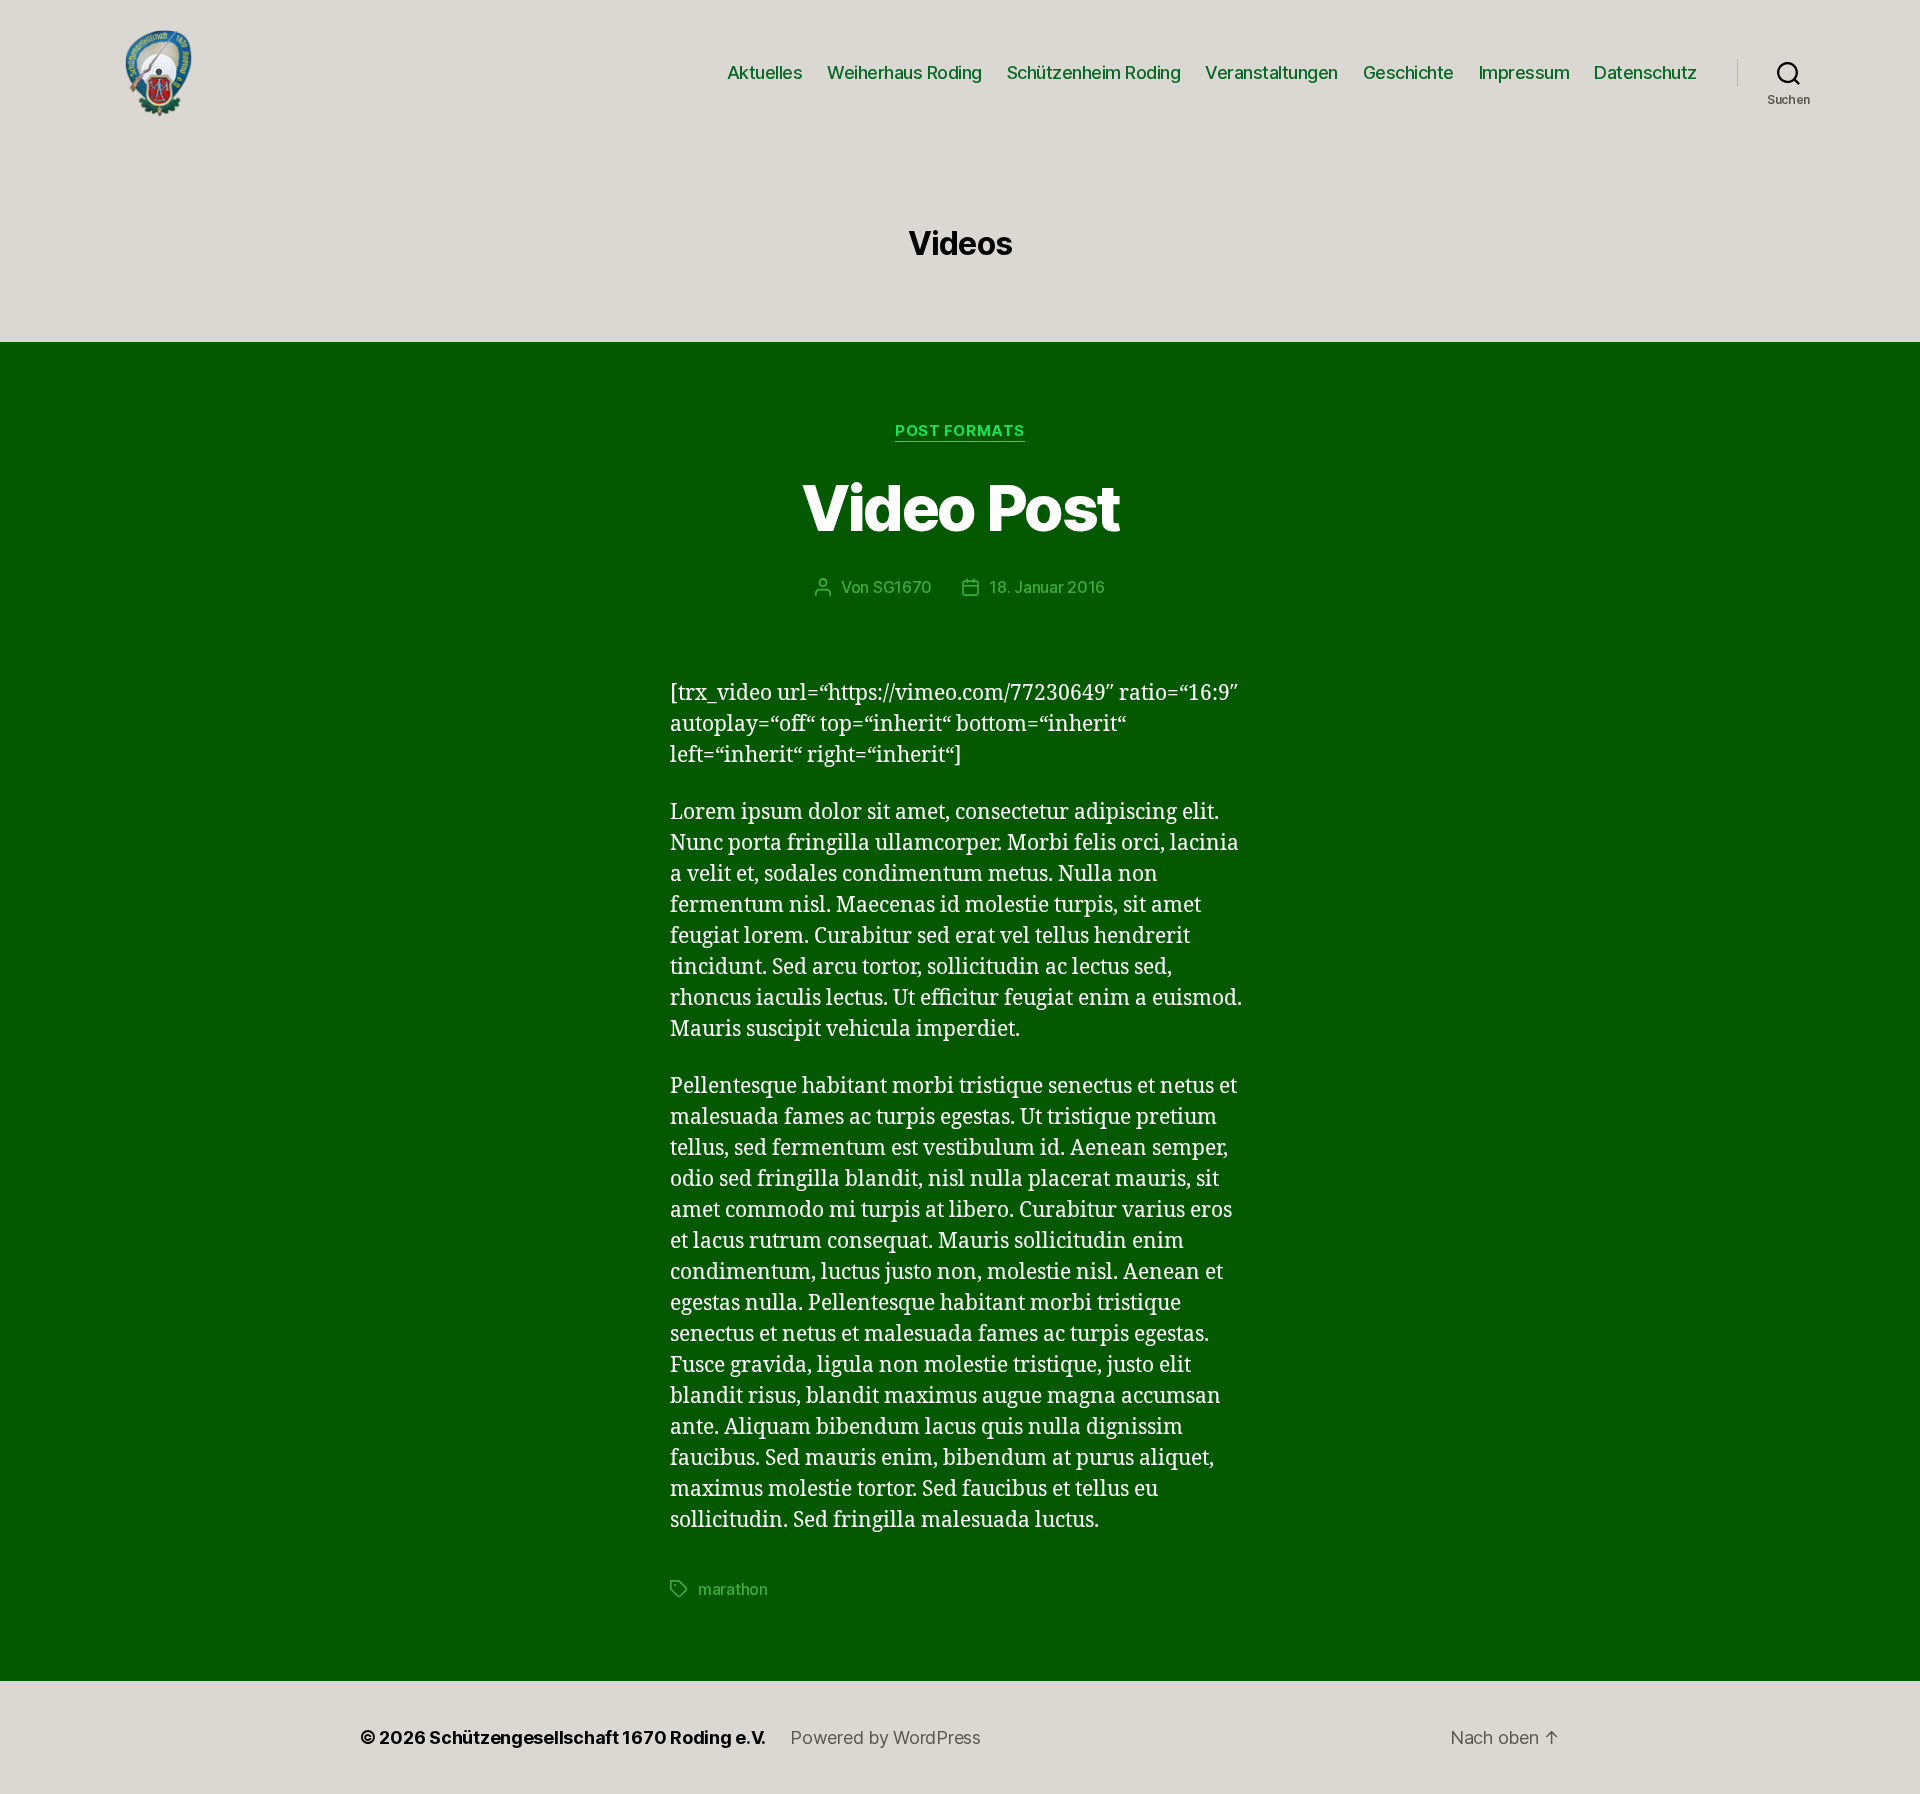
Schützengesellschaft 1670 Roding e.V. (597, 1737)
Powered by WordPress (885, 1737)
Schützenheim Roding (1094, 72)
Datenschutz (1645, 72)
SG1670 (902, 587)
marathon (733, 1589)
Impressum (1524, 72)
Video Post (960, 507)
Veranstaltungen (1271, 72)
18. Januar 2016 (1047, 587)
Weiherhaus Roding (904, 72)
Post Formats (960, 431)
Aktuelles (765, 72)
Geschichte (1408, 72)
